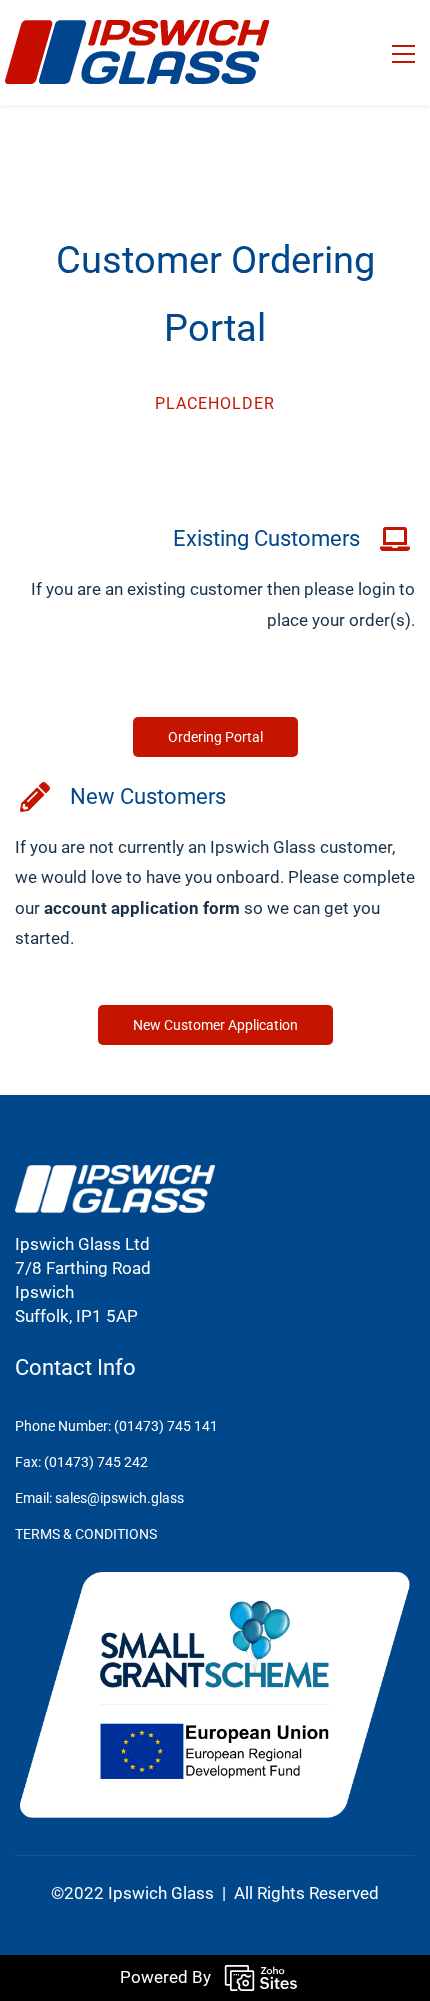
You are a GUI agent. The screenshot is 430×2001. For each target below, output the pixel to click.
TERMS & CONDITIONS (86, 1534)
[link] (115, 1176)
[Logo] (137, 52)
